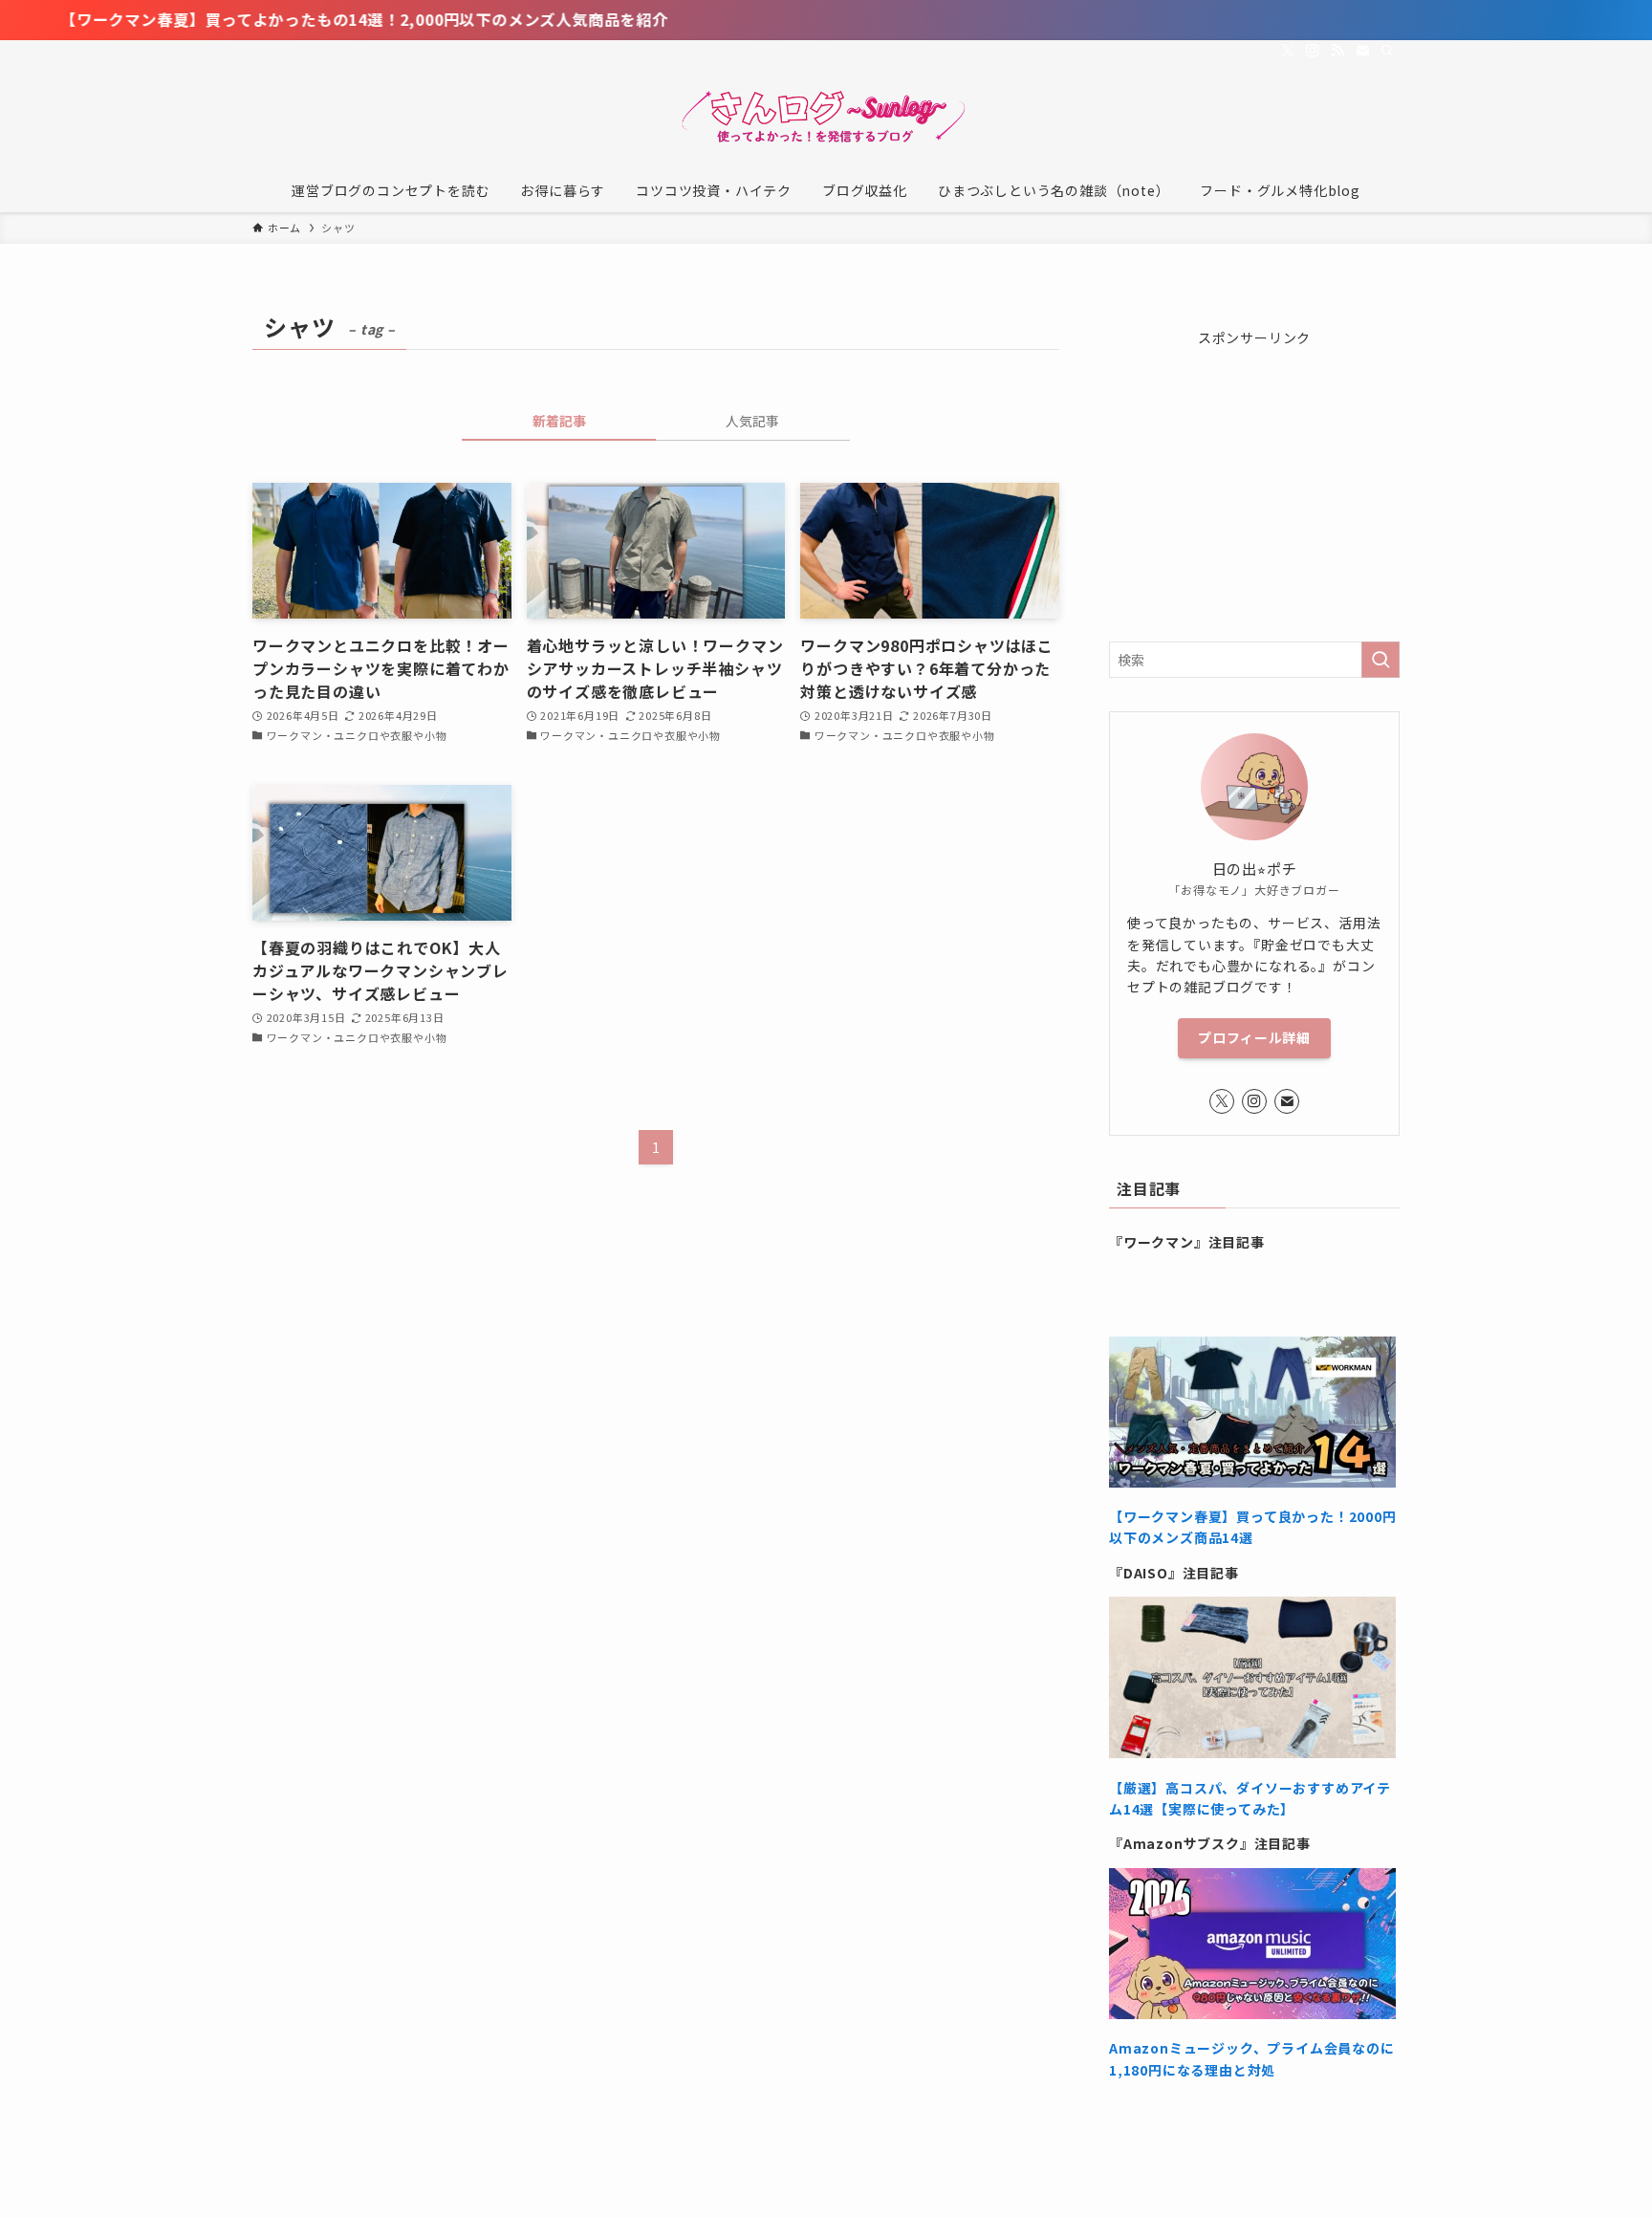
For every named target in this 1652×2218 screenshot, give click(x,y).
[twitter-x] (1288, 51)
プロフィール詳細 (1254, 1037)
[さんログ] (826, 119)
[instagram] (1313, 51)
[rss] (1337, 51)
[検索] (1387, 51)
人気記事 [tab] (752, 421)
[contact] (1362, 51)
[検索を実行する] (1380, 660)
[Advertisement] (1254, 468)
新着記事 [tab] (559, 421)
